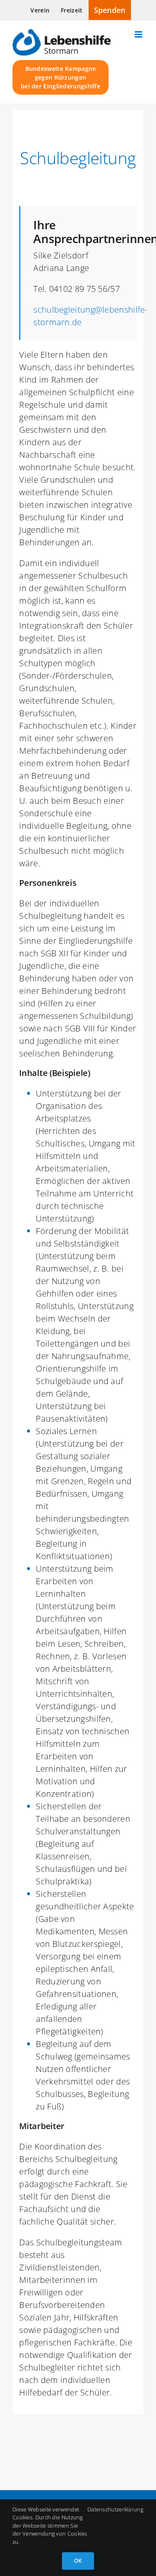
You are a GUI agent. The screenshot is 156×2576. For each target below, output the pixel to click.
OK (78, 2561)
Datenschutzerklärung (115, 2509)
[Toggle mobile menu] (139, 34)
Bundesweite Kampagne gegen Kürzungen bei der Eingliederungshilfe (61, 77)
